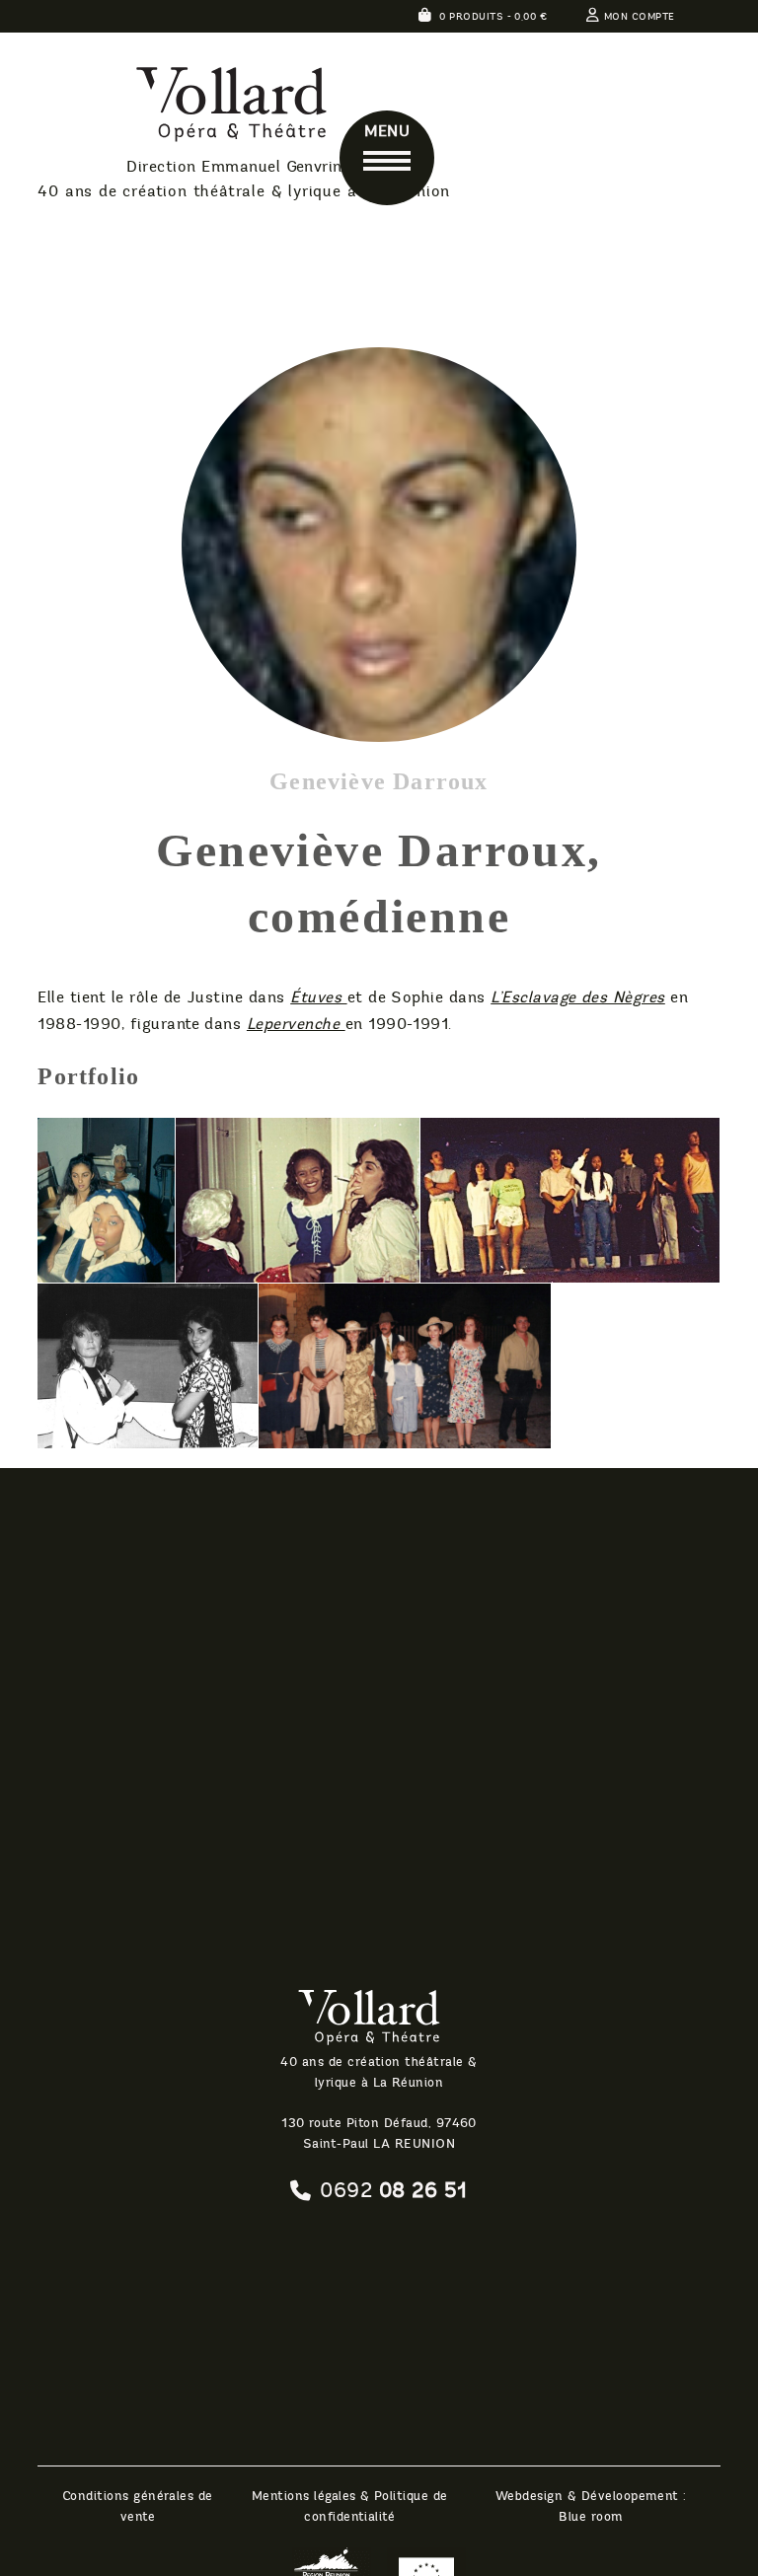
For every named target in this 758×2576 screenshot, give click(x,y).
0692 (393, 2190)
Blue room (591, 2517)
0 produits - (492, 17)
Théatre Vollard (185, 108)
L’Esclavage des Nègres (578, 997)
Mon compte (639, 17)
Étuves (318, 997)
